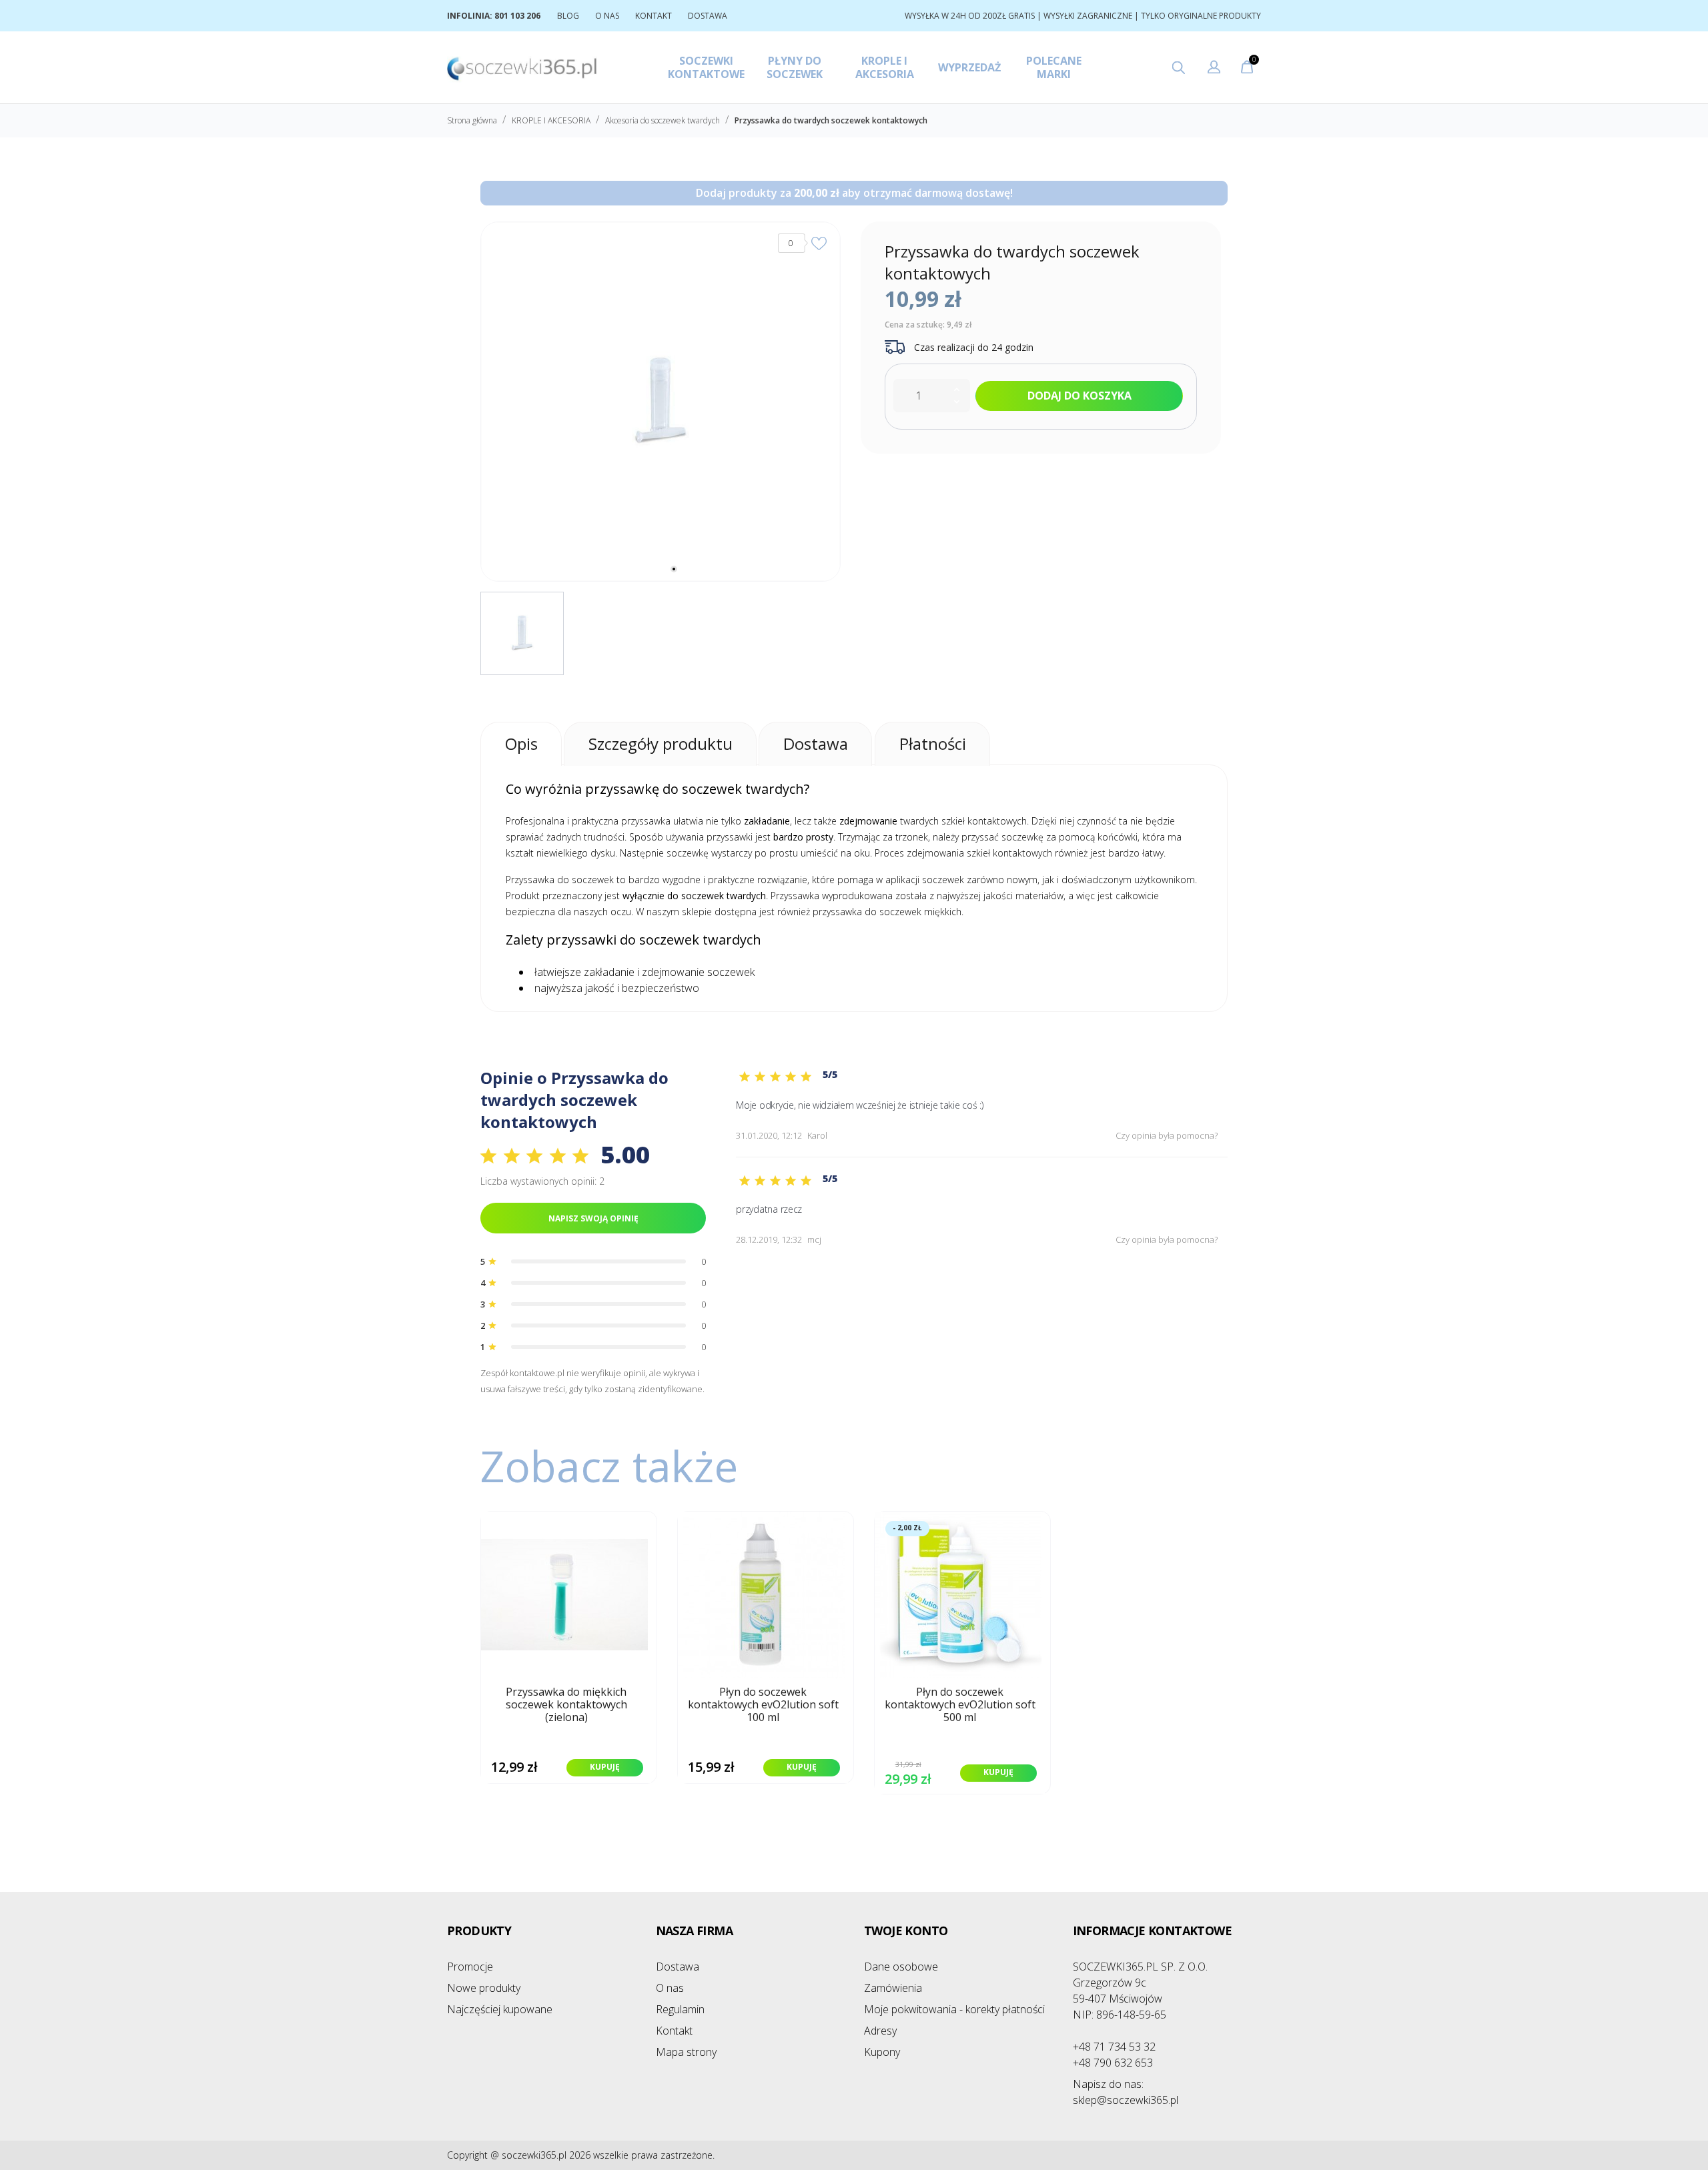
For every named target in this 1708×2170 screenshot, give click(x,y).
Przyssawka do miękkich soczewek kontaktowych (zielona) (566, 1705)
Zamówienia (893, 1988)
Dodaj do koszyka (1080, 396)
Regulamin (680, 2009)
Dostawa (678, 1967)
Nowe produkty (484, 1988)
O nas (670, 1988)
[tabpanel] (661, 402)
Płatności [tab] (933, 743)
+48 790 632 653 (1113, 2063)
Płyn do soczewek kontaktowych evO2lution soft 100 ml (763, 1705)
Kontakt (674, 2031)
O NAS (607, 16)
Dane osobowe (901, 1967)
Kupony (882, 2052)
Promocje (470, 1967)
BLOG (568, 16)
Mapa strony (686, 2052)
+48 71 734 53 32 (1114, 2047)
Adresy (880, 2031)
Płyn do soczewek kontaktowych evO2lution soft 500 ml (960, 1705)
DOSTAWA (708, 16)
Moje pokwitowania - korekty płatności (954, 2009)
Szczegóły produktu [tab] (661, 743)
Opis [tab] (521, 743)
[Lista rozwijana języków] (1214, 69)
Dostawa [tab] (816, 743)
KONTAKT (654, 16)
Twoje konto (906, 1931)
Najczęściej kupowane (500, 2009)
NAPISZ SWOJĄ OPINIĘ (593, 1218)
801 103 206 (517, 16)
